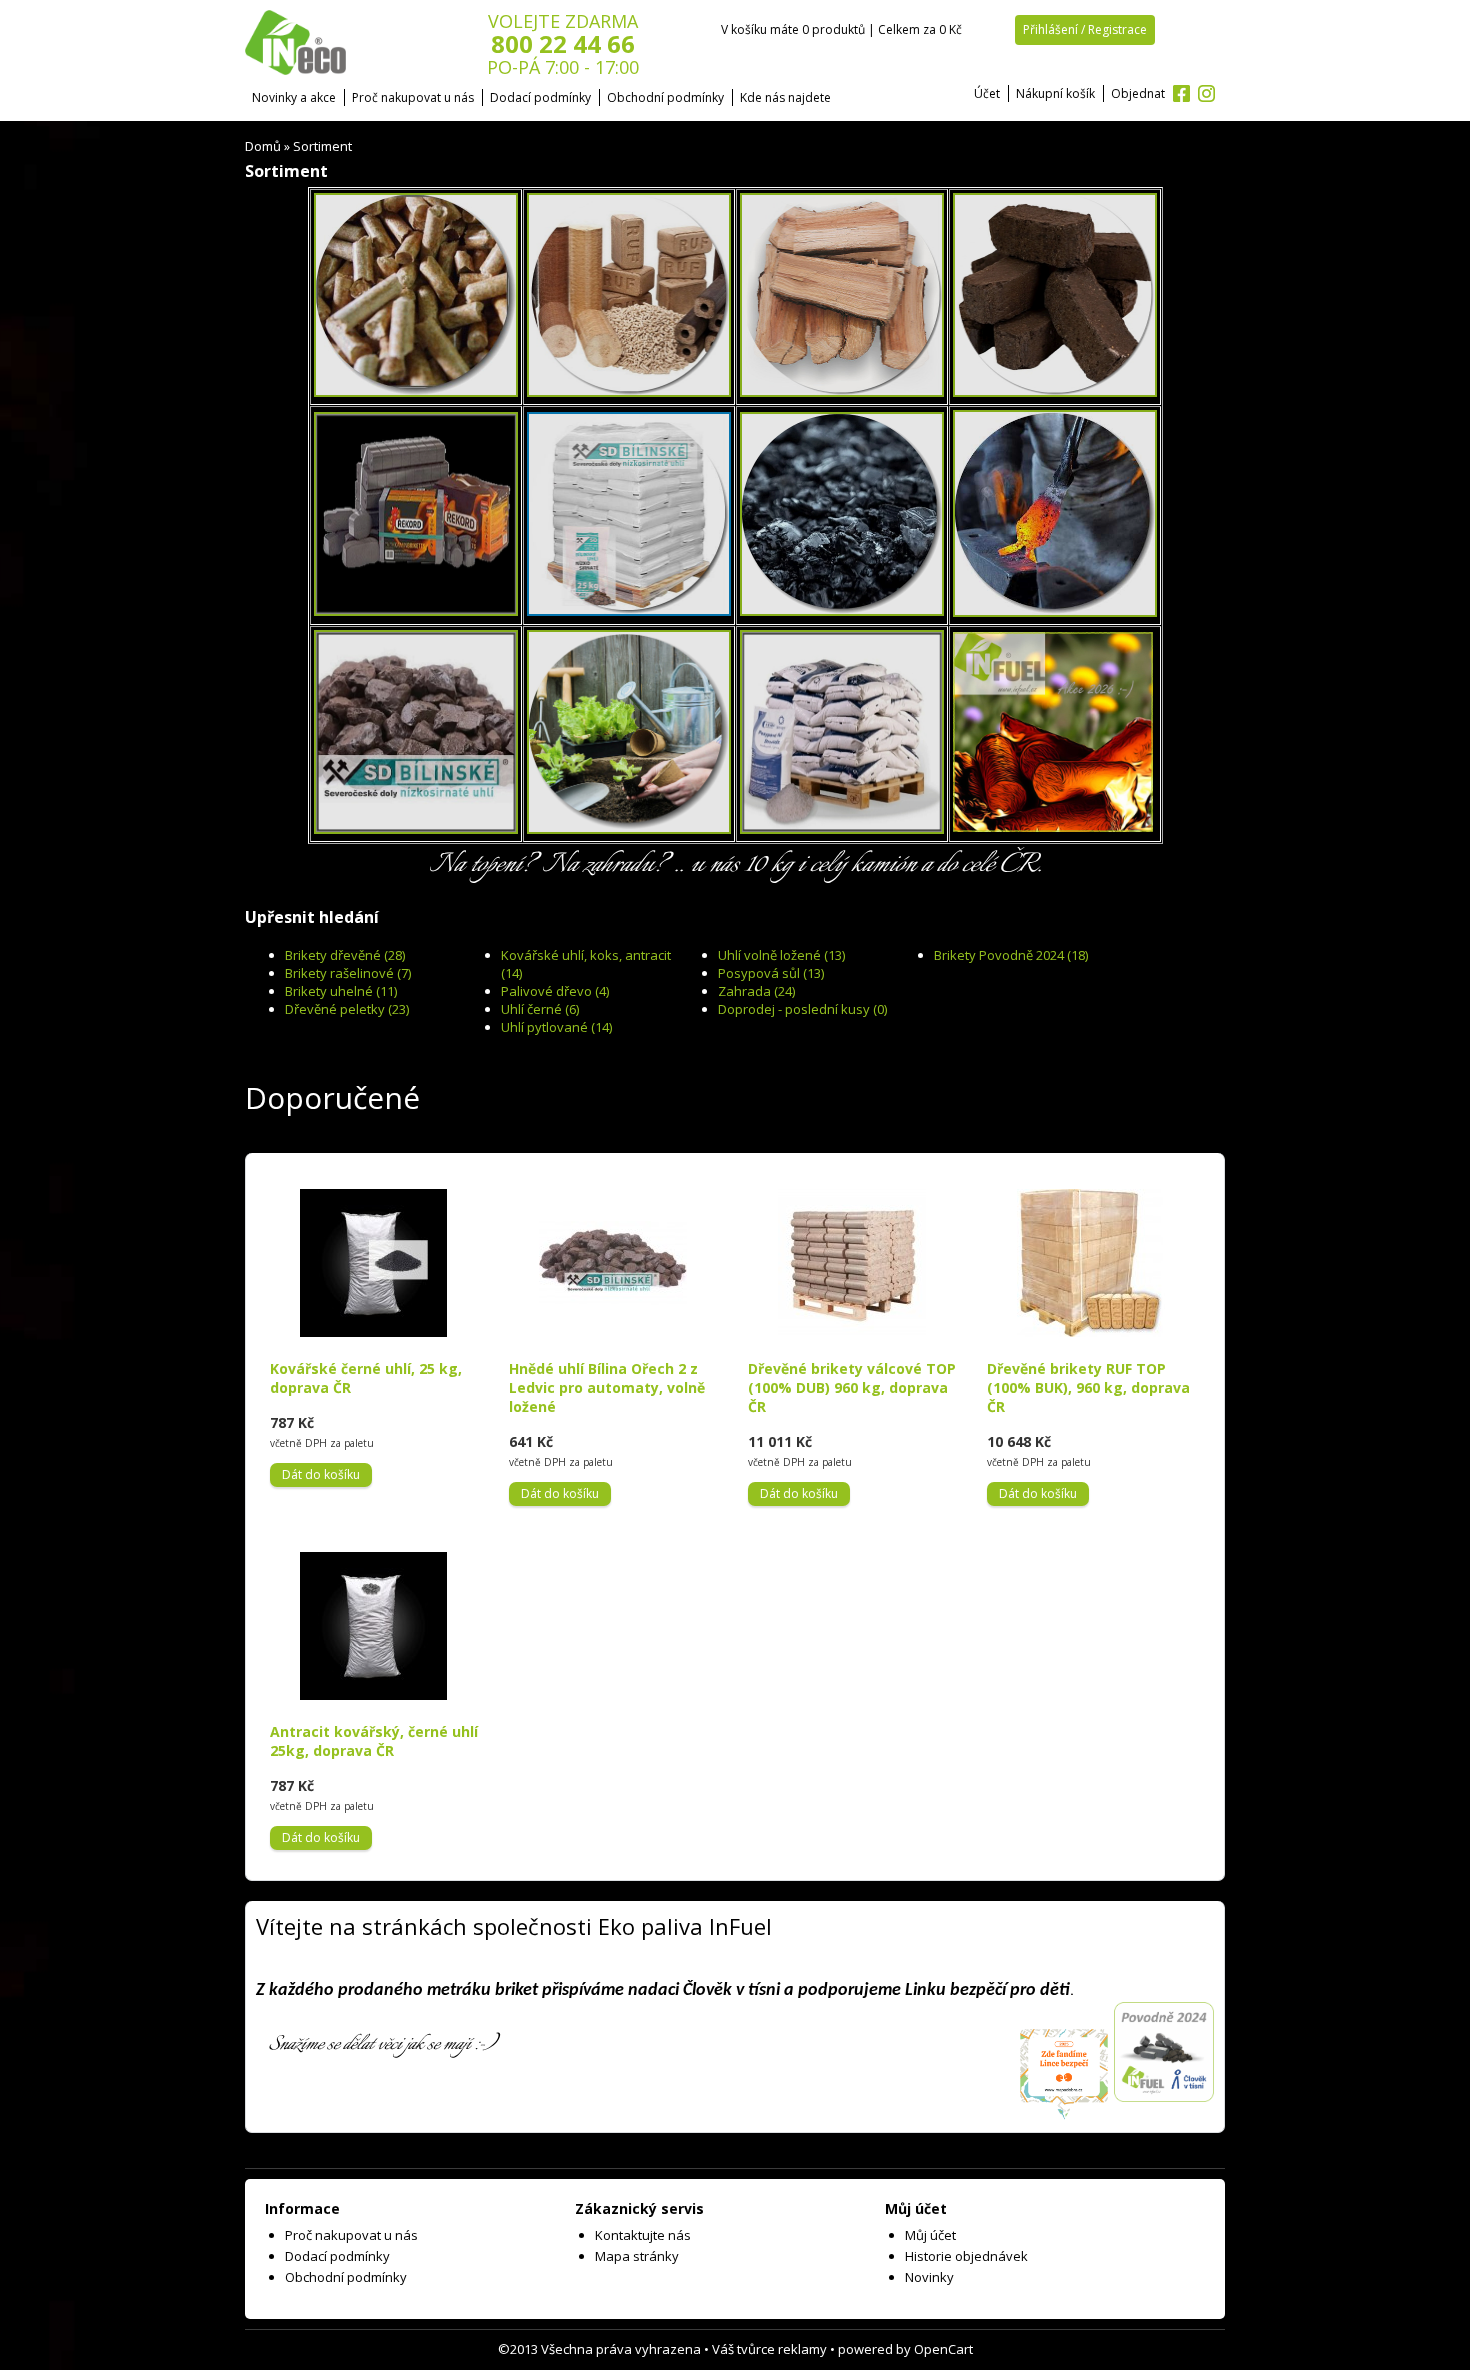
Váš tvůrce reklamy (769, 2349)
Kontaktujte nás (643, 2235)
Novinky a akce (294, 97)
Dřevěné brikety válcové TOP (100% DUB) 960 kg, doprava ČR (852, 1387)
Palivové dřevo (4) (555, 991)
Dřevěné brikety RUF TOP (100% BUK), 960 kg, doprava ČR (1088, 1387)
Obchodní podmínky (665, 97)
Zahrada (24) (756, 991)
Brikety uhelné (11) (341, 991)
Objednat (1138, 93)
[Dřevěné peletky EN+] (416, 394)
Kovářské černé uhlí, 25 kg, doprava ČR (366, 1378)
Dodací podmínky (540, 97)
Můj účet (930, 2235)
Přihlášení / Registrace (1085, 29)
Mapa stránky (637, 2256)
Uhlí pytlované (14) (556, 1027)
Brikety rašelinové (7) (348, 973)
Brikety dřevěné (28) (345, 955)
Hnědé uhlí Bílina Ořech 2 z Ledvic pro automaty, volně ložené (607, 1387)
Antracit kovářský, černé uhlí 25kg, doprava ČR (374, 1741)
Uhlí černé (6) (540, 1009)
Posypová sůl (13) (771, 973)
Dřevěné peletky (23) (347, 1009)
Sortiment (322, 146)
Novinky (929, 2277)
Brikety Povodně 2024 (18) (1011, 955)
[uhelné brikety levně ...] (416, 613)
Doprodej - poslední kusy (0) (802, 1009)
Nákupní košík (1055, 93)
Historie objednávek (966, 2256)
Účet (987, 93)
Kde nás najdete (785, 97)
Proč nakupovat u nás (413, 97)
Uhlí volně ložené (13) (781, 955)
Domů (263, 146)
